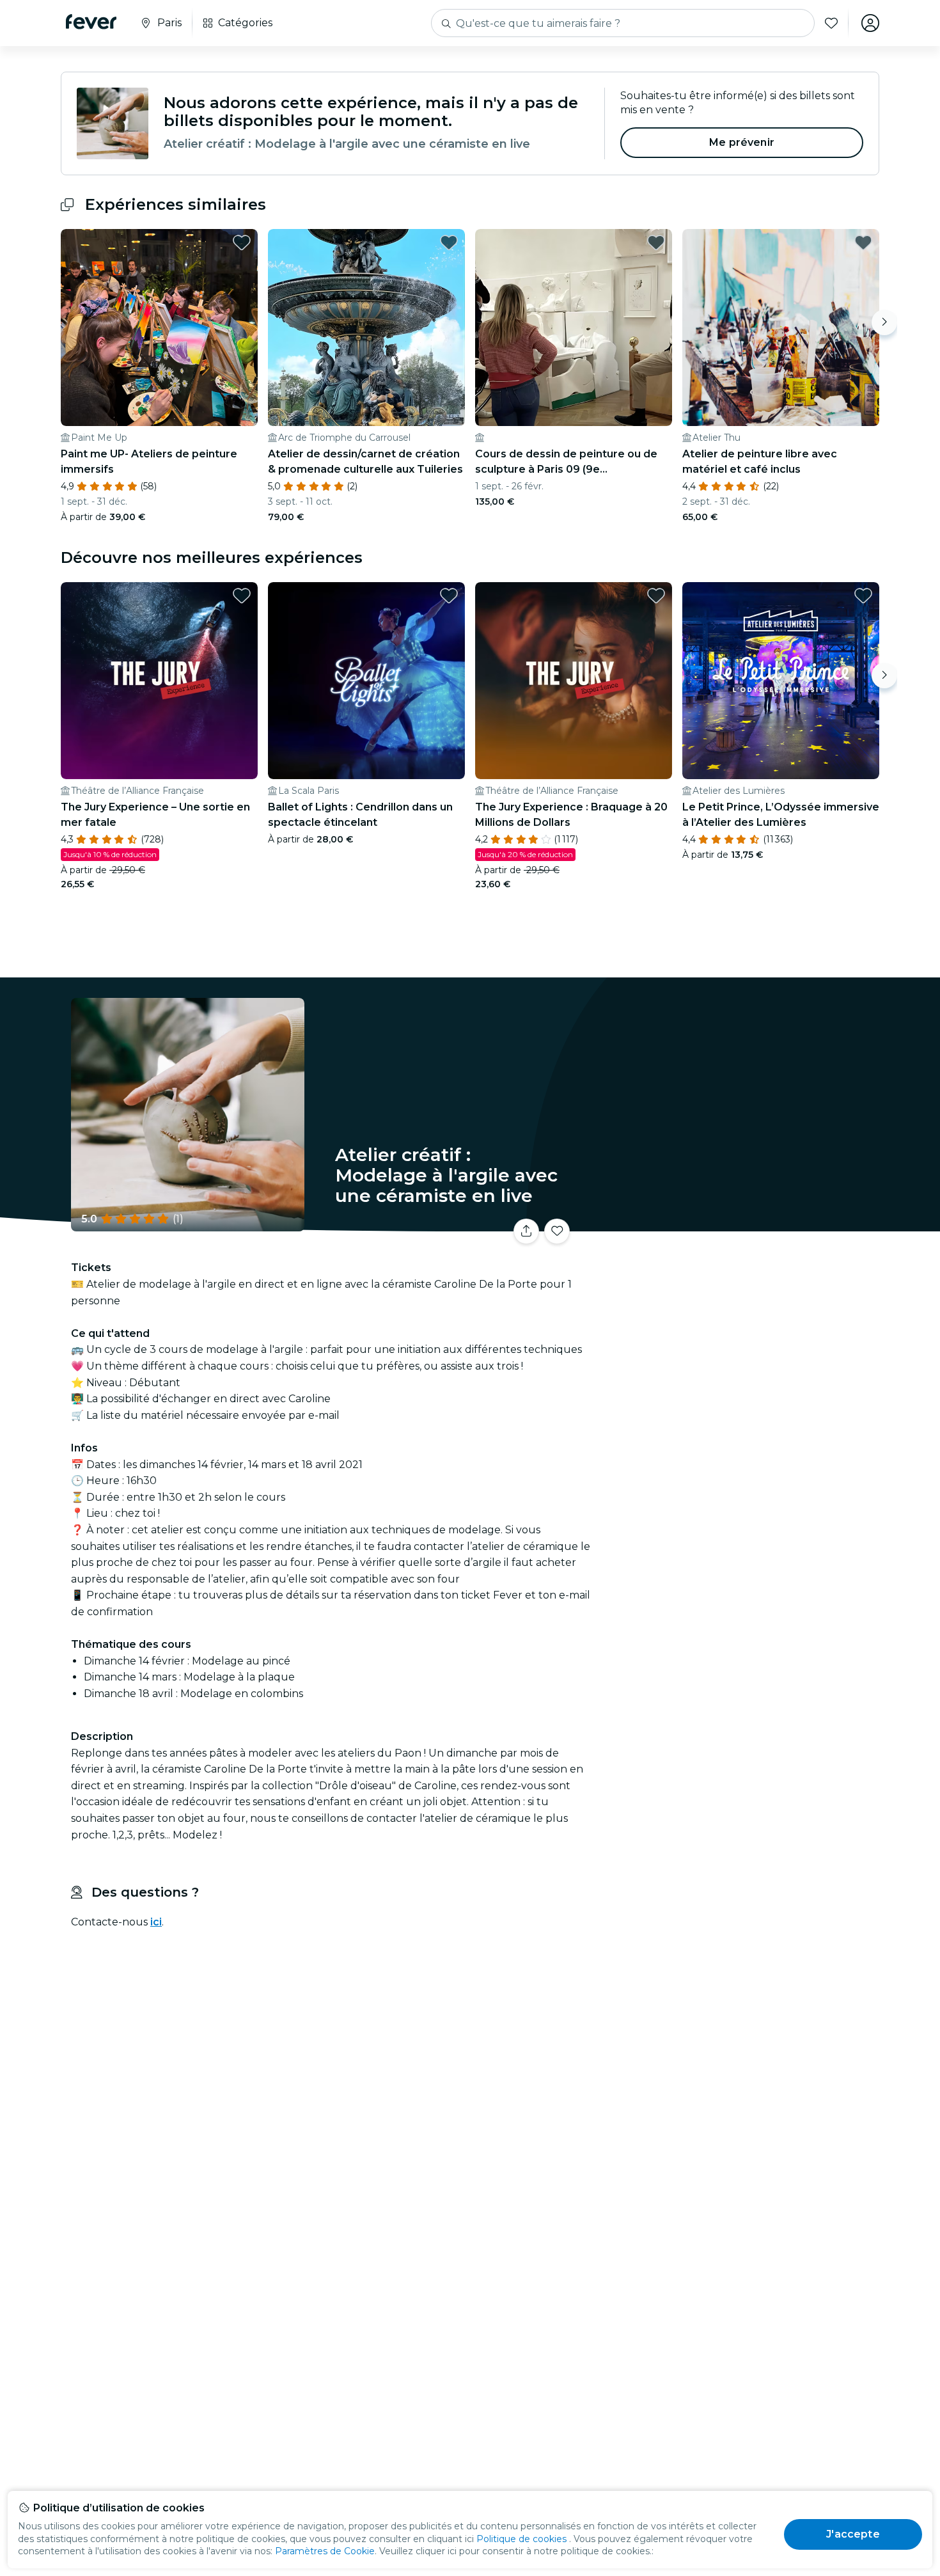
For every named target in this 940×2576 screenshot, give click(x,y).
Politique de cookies (521, 2539)
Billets (737, 1223)
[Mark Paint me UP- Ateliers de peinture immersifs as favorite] (242, 242)
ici (156, 1922)
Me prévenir (742, 142)
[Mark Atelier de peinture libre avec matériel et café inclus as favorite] (863, 242)
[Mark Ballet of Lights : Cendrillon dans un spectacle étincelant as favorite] (449, 596)
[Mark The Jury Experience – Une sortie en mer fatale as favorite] (242, 596)
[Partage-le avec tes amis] (526, 1231)
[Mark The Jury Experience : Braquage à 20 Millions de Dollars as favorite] (656, 596)
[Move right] (884, 322)
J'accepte (853, 2534)
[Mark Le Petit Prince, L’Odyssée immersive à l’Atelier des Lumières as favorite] (863, 596)
